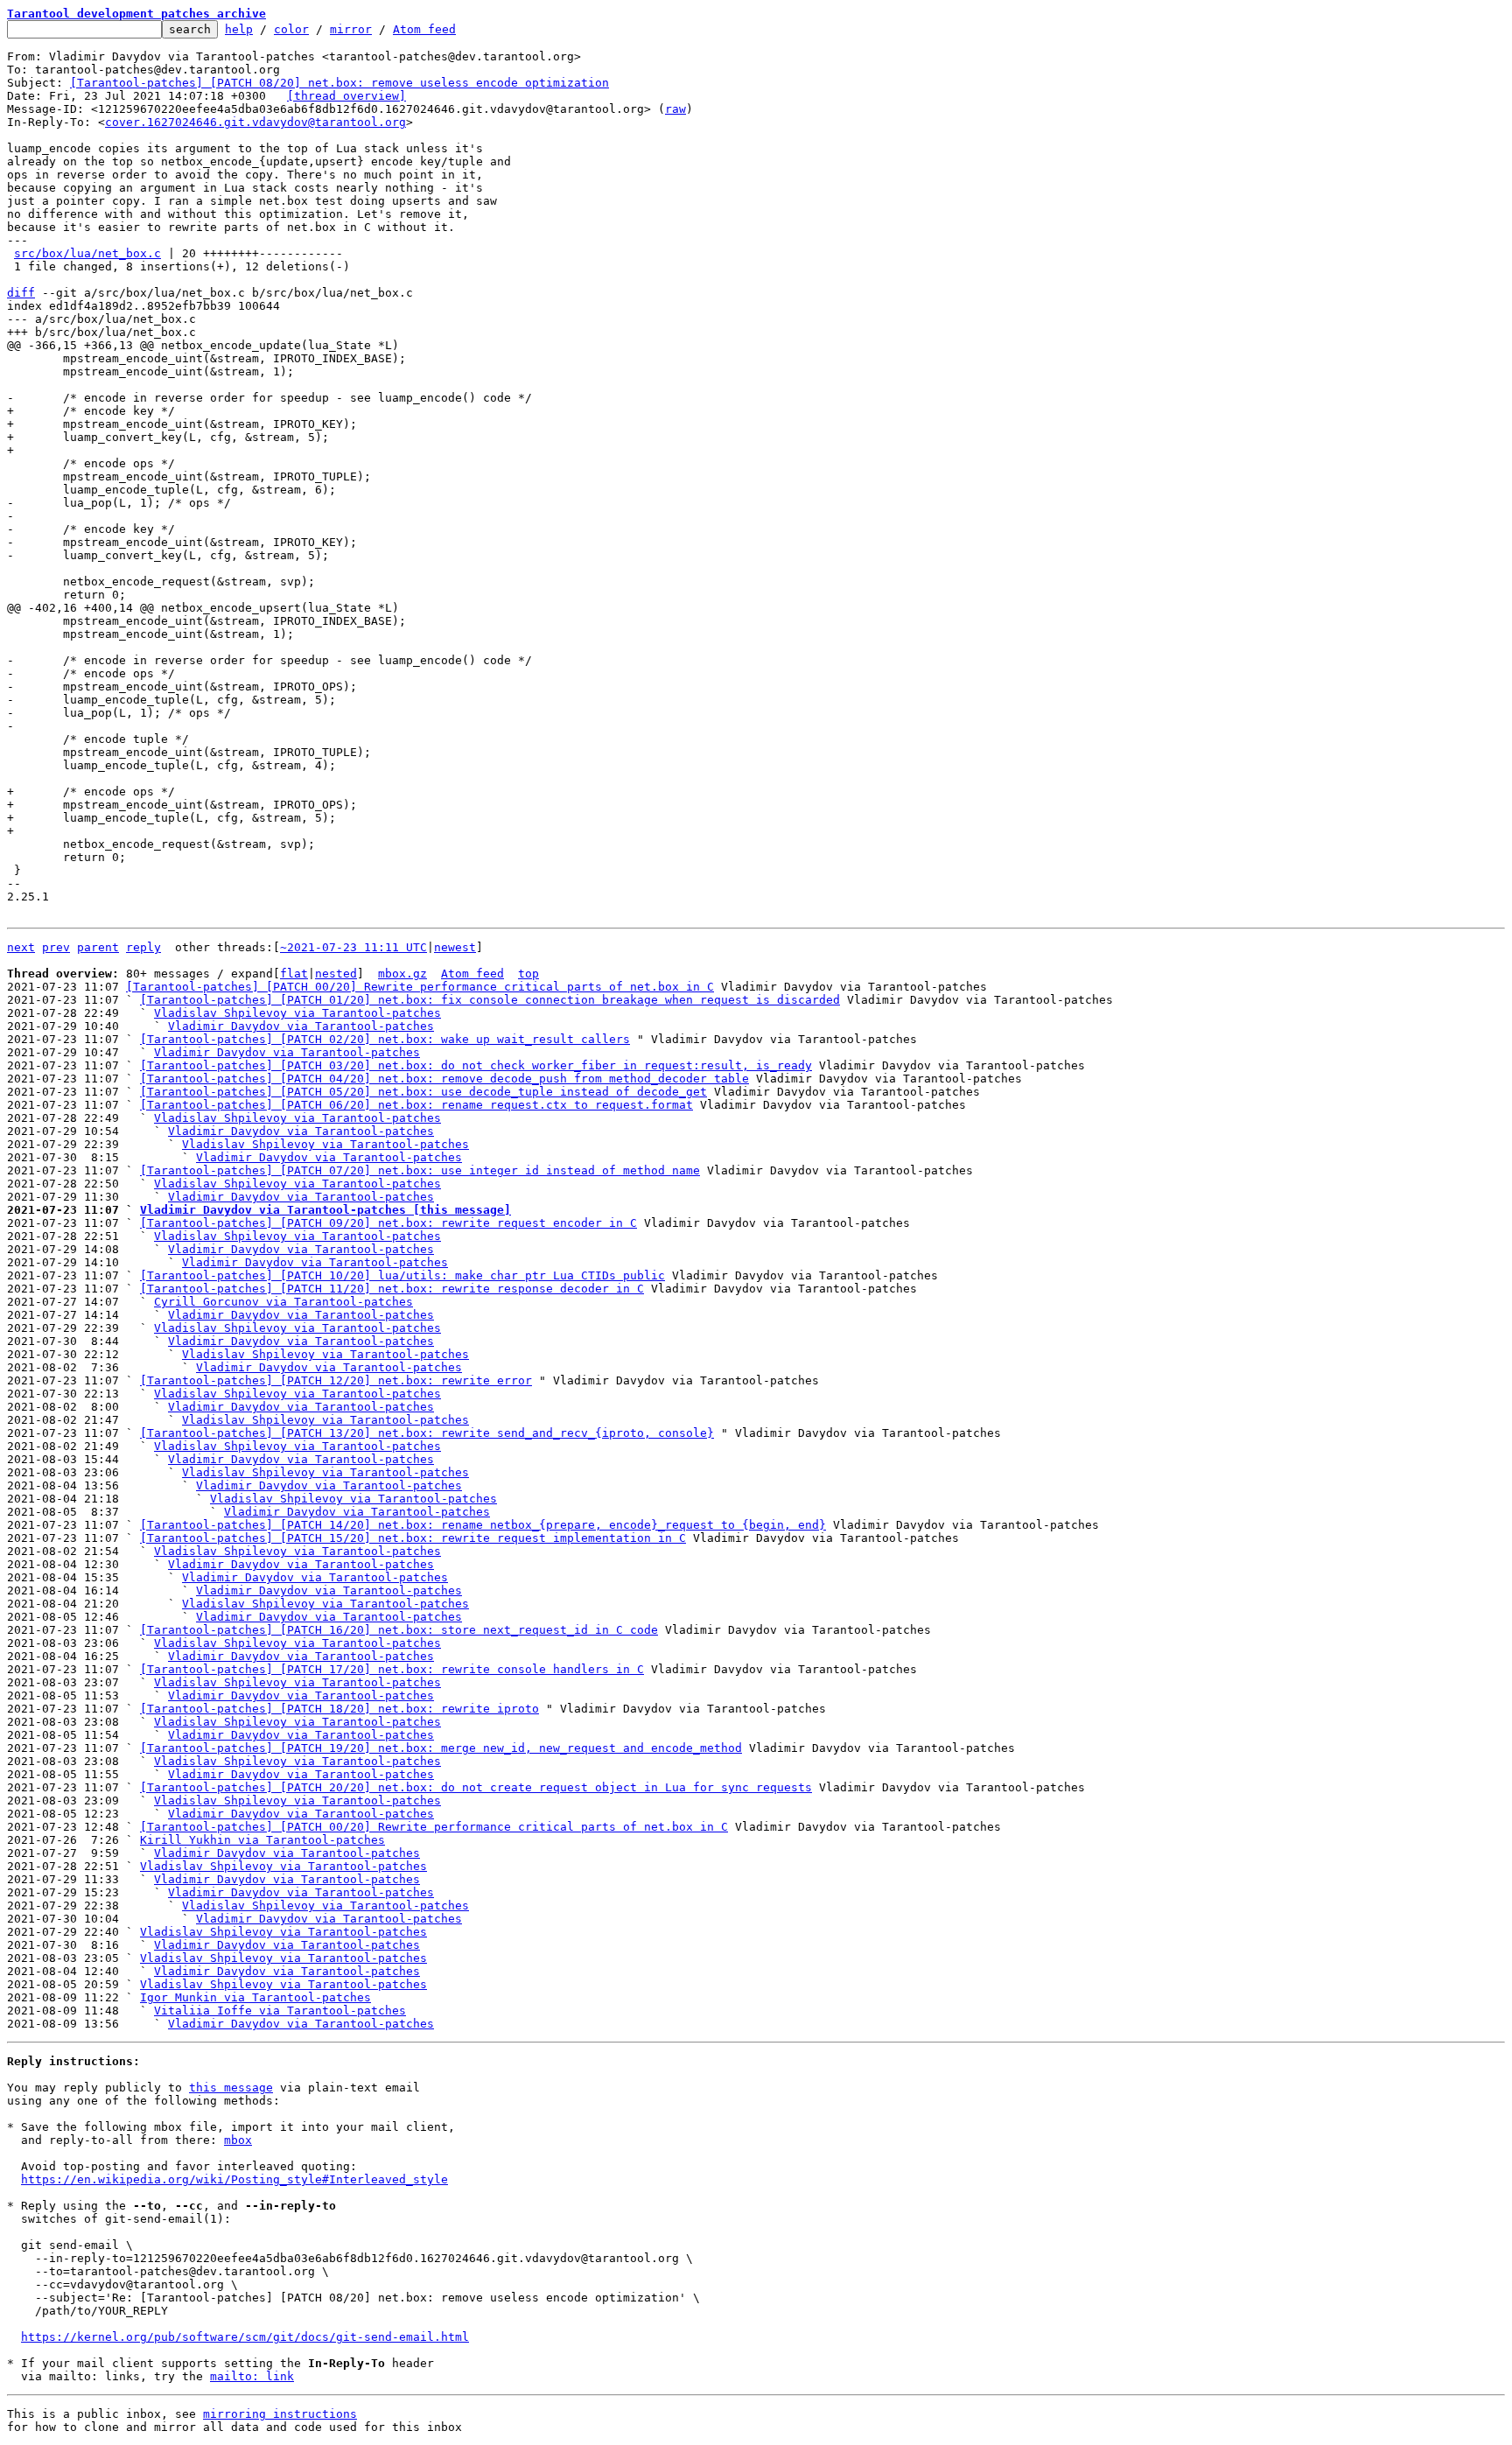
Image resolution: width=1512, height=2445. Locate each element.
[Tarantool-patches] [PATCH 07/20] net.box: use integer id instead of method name (420, 1170)
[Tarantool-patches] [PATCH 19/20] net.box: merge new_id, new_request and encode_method (441, 1748)
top (528, 974)
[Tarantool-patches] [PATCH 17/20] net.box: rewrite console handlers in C (392, 1669)
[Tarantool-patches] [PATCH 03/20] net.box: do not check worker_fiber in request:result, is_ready (476, 1065)
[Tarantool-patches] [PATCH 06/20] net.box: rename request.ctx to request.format (416, 1105)
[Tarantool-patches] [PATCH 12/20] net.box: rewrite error (336, 1380)
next (21, 947)
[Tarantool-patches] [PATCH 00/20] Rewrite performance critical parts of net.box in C (420, 987)
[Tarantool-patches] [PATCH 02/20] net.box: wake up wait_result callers (385, 1039)
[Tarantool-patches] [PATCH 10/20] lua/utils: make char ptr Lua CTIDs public (402, 1275)
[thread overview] (346, 96)
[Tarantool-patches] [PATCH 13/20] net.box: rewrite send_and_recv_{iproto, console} (427, 1433)
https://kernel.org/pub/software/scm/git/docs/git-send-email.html (245, 2337)
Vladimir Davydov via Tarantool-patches (301, 1026)
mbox (238, 2140)
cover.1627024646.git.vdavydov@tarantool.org (255, 122)
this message (231, 2088)
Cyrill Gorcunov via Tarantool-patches (283, 1302)
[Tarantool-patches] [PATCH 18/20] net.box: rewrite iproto (339, 1709)
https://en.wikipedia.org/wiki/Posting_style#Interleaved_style (234, 2179)
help (239, 29)
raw (675, 109)
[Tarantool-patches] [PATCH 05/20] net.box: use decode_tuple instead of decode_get (423, 1092)
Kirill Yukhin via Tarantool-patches (262, 1840)
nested (336, 974)
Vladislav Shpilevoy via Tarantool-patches (297, 1013)
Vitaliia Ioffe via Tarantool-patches (280, 2011)
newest (455, 947)
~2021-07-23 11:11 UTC (353, 947)
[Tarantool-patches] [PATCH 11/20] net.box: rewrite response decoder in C (392, 1289)
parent (98, 947)
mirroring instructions (280, 2414)
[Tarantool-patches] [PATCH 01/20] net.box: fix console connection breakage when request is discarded (490, 1000)
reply (143, 947)
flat (294, 974)
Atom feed (424, 29)
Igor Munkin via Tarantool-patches (255, 1997)
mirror (351, 29)
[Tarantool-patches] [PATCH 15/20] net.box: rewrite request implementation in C (413, 1538)
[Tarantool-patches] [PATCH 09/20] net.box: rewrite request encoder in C (388, 1223)
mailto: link (252, 2376)
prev (56, 947)
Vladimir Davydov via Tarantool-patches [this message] (325, 1210)
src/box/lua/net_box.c (87, 253)
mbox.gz (402, 974)
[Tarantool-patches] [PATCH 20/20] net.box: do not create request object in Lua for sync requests (476, 1787)
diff (21, 293)
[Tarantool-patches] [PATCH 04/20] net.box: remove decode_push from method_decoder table (444, 1079)
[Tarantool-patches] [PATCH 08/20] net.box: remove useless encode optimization (339, 83)
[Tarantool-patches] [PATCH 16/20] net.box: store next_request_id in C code (399, 1630)
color (291, 29)
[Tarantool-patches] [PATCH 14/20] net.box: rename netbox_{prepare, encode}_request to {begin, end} (483, 1525)
